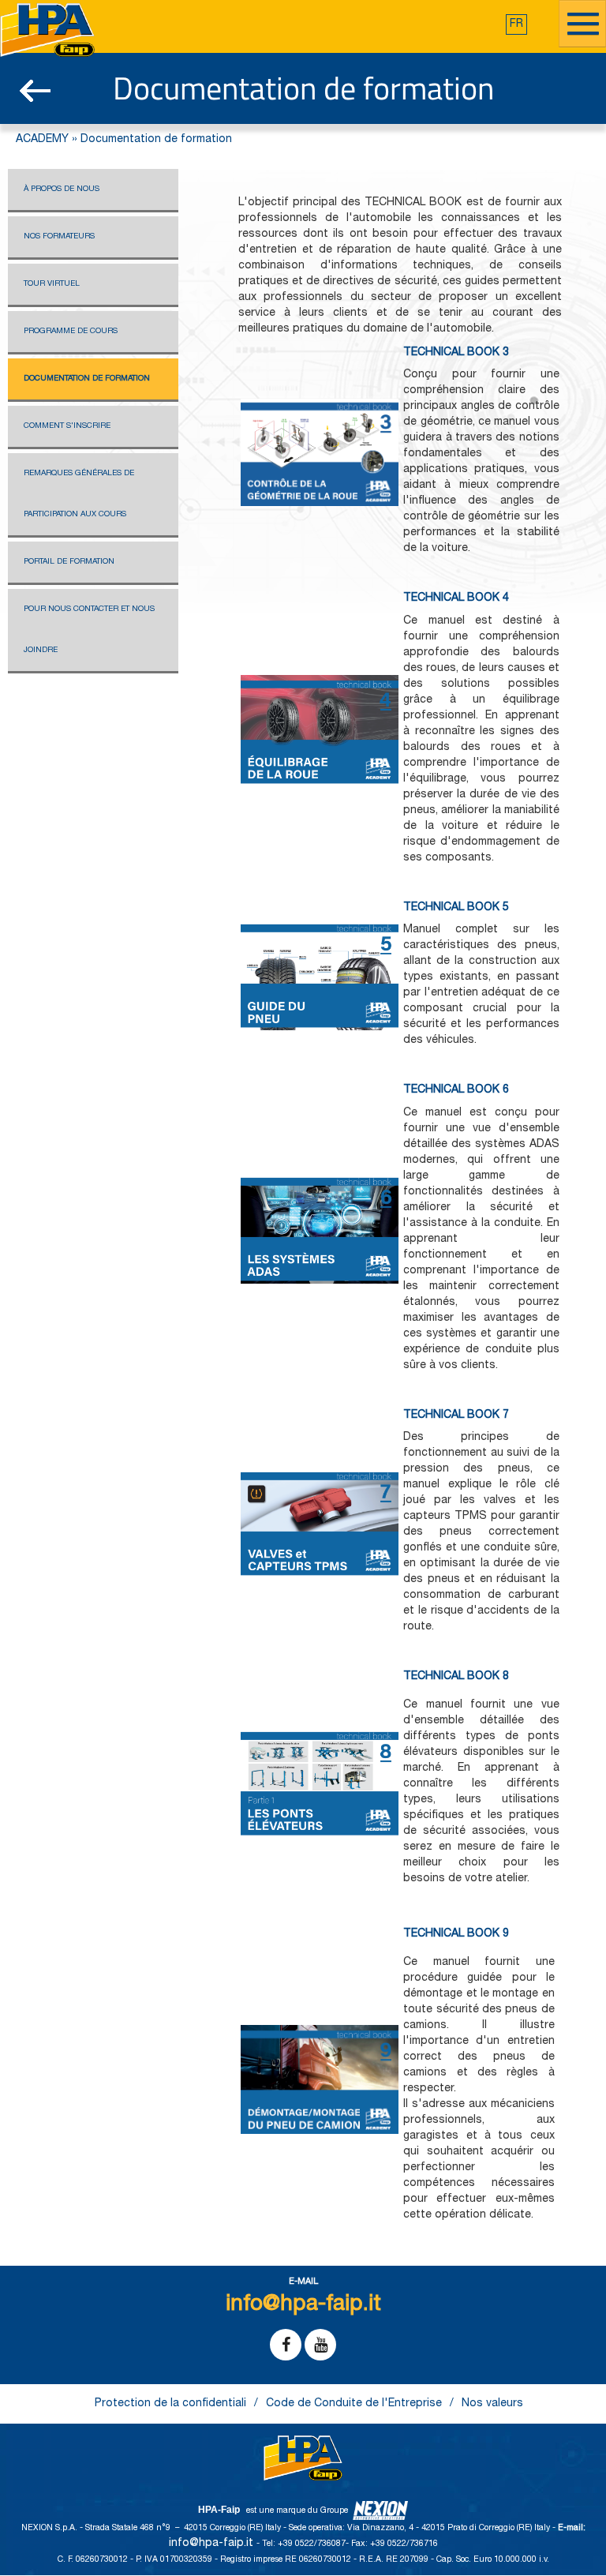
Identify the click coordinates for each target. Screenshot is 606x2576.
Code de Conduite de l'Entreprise (354, 2404)
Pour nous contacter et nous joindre (89, 630)
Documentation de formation (87, 379)
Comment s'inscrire (67, 426)
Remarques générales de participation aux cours (79, 494)
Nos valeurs (492, 2404)
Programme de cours (71, 332)
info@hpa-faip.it (213, 2544)
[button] (516, 24)
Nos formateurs (59, 237)
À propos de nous (62, 189)
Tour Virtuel (52, 284)
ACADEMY (42, 140)
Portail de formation (69, 562)
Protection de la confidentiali (170, 2404)
